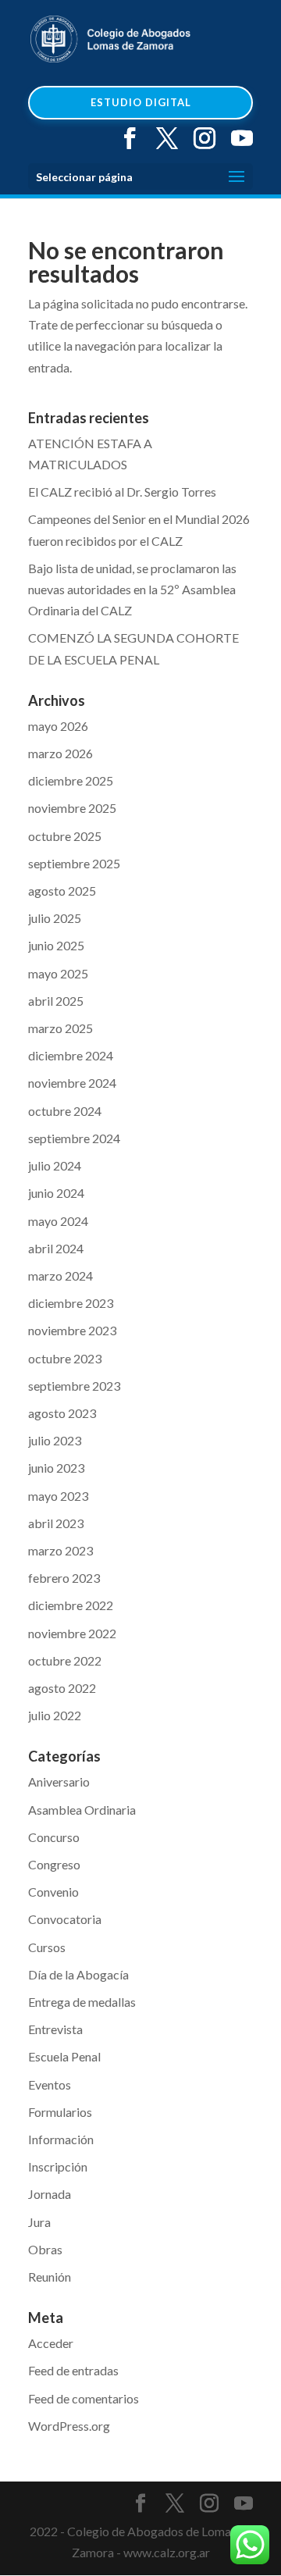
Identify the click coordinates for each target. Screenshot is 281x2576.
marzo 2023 (60, 1550)
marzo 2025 (60, 1028)
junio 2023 (56, 1468)
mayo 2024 (58, 1221)
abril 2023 (56, 1523)
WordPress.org (69, 2426)
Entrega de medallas (82, 2002)
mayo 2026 (58, 726)
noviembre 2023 (72, 1330)
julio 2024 (55, 1165)
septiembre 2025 (74, 863)
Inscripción (58, 2166)
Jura (39, 2222)
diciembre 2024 (71, 1055)
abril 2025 (56, 1001)
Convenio (53, 1892)
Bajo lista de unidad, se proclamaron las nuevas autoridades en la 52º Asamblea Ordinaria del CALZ (132, 589)
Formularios (60, 2112)
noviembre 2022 (72, 1633)
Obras (45, 2249)
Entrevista (55, 2029)
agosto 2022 (62, 1688)
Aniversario (59, 1781)
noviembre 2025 (72, 808)
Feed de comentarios (84, 2398)
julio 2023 (55, 1440)
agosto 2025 (62, 891)
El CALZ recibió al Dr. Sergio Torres (122, 492)
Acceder (51, 2343)
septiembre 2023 (74, 1386)
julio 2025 (55, 918)
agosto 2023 (62, 1413)
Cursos (47, 1947)
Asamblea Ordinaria (82, 1810)
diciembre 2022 (71, 1605)
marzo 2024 (60, 1276)
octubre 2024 (65, 1111)
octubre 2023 (65, 1358)
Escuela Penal (64, 2056)
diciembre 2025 (71, 780)
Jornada (50, 2194)
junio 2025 (56, 945)
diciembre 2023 (71, 1303)
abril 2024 (56, 1248)
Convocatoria (65, 1919)
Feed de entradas (73, 2370)
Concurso (54, 1837)
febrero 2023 (64, 1578)
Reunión (50, 2277)
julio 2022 (55, 1715)
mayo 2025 (58, 973)
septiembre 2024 (74, 1138)
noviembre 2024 (72, 1083)
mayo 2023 (58, 1496)
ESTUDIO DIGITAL (141, 102)
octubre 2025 (65, 836)
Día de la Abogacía (78, 1974)
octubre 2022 (65, 1660)
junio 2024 (56, 1193)
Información (61, 2139)
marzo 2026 (60, 753)
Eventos (50, 2084)
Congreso (54, 1864)
